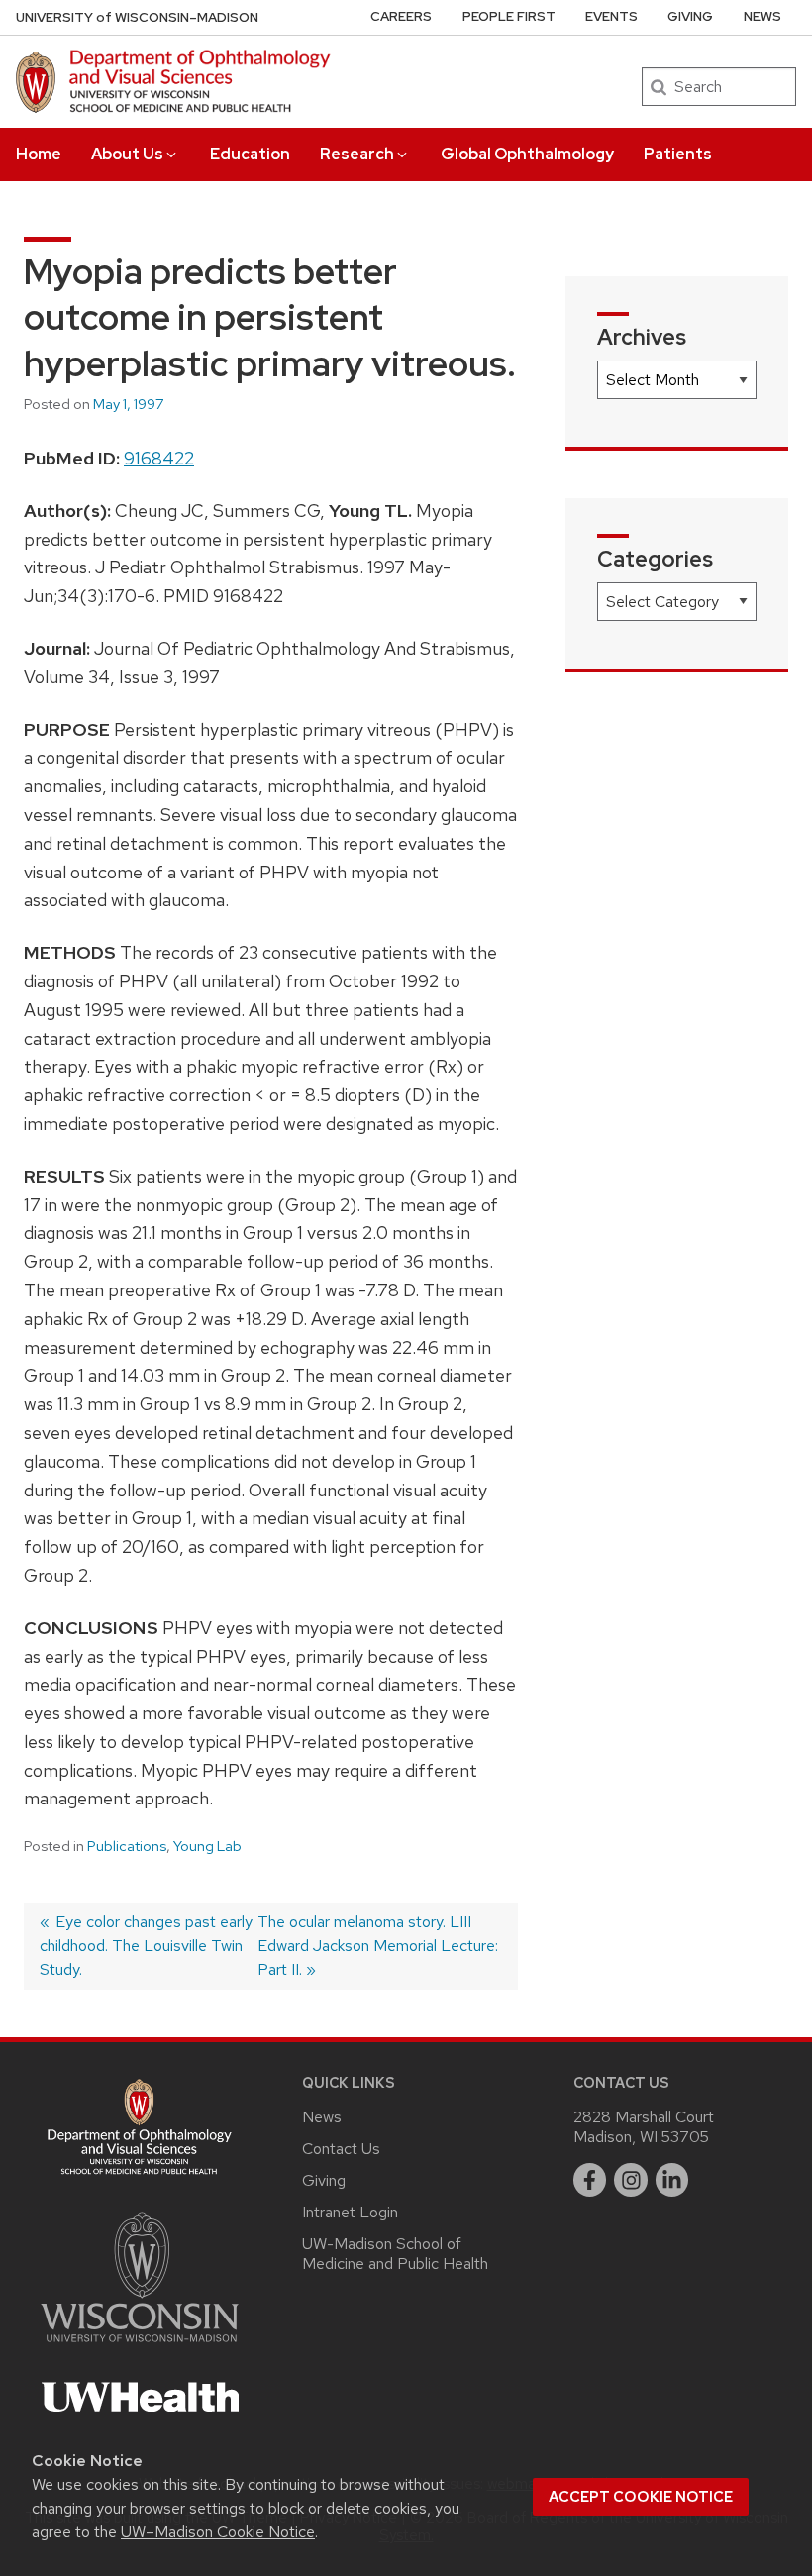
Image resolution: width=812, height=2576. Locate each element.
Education (250, 154)
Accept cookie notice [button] (641, 2497)
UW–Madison (137, 17)
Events (611, 16)
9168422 (159, 458)
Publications (127, 1846)
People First (509, 16)
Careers (401, 16)
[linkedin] (672, 2180)
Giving (690, 16)
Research (357, 154)
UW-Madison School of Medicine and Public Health (395, 2254)
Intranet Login (350, 2212)
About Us (127, 154)
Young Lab (207, 1846)
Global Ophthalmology (527, 154)
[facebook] (590, 2180)
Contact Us (341, 2149)
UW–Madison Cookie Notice (218, 2532)
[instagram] (631, 2180)
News (762, 16)
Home (39, 154)
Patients (678, 154)
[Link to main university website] (140, 2346)
